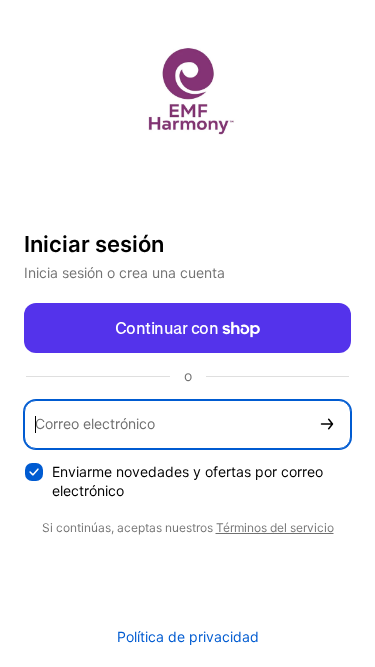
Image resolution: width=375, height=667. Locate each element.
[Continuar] (327, 424)
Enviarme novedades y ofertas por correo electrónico (187, 481)
